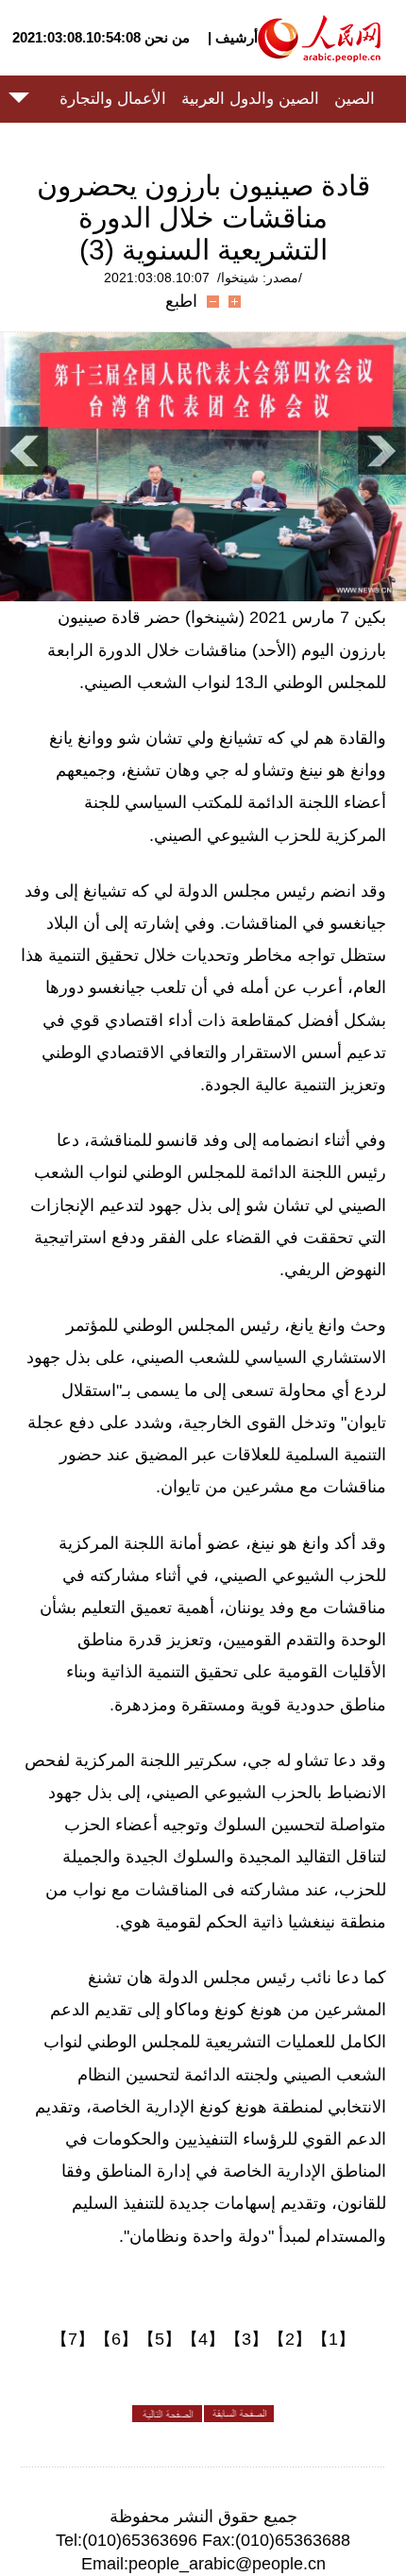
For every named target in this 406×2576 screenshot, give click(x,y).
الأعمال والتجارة (113, 99)
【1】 (333, 2339)
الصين (355, 99)
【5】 (160, 2339)
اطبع (181, 301)
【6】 (116, 2339)
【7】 (73, 2339)
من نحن (167, 37)
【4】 (203, 2339)
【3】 (246, 2339)
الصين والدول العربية (250, 99)
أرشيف (235, 37)
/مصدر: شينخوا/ (260, 278)
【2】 (290, 2339)
